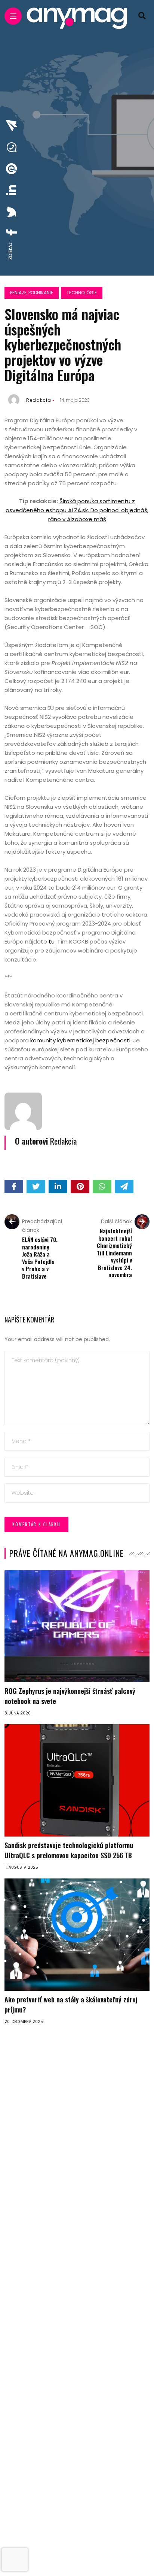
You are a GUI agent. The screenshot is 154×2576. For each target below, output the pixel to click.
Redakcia (39, 400)
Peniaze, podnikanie (32, 293)
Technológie (82, 293)
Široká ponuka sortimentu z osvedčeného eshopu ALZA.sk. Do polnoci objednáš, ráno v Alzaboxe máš (77, 510)
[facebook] (12, 232)
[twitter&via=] (12, 212)
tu (52, 941)
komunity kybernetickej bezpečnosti (80, 1040)
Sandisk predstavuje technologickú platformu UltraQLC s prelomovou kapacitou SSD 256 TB (69, 1850)
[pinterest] (12, 169)
